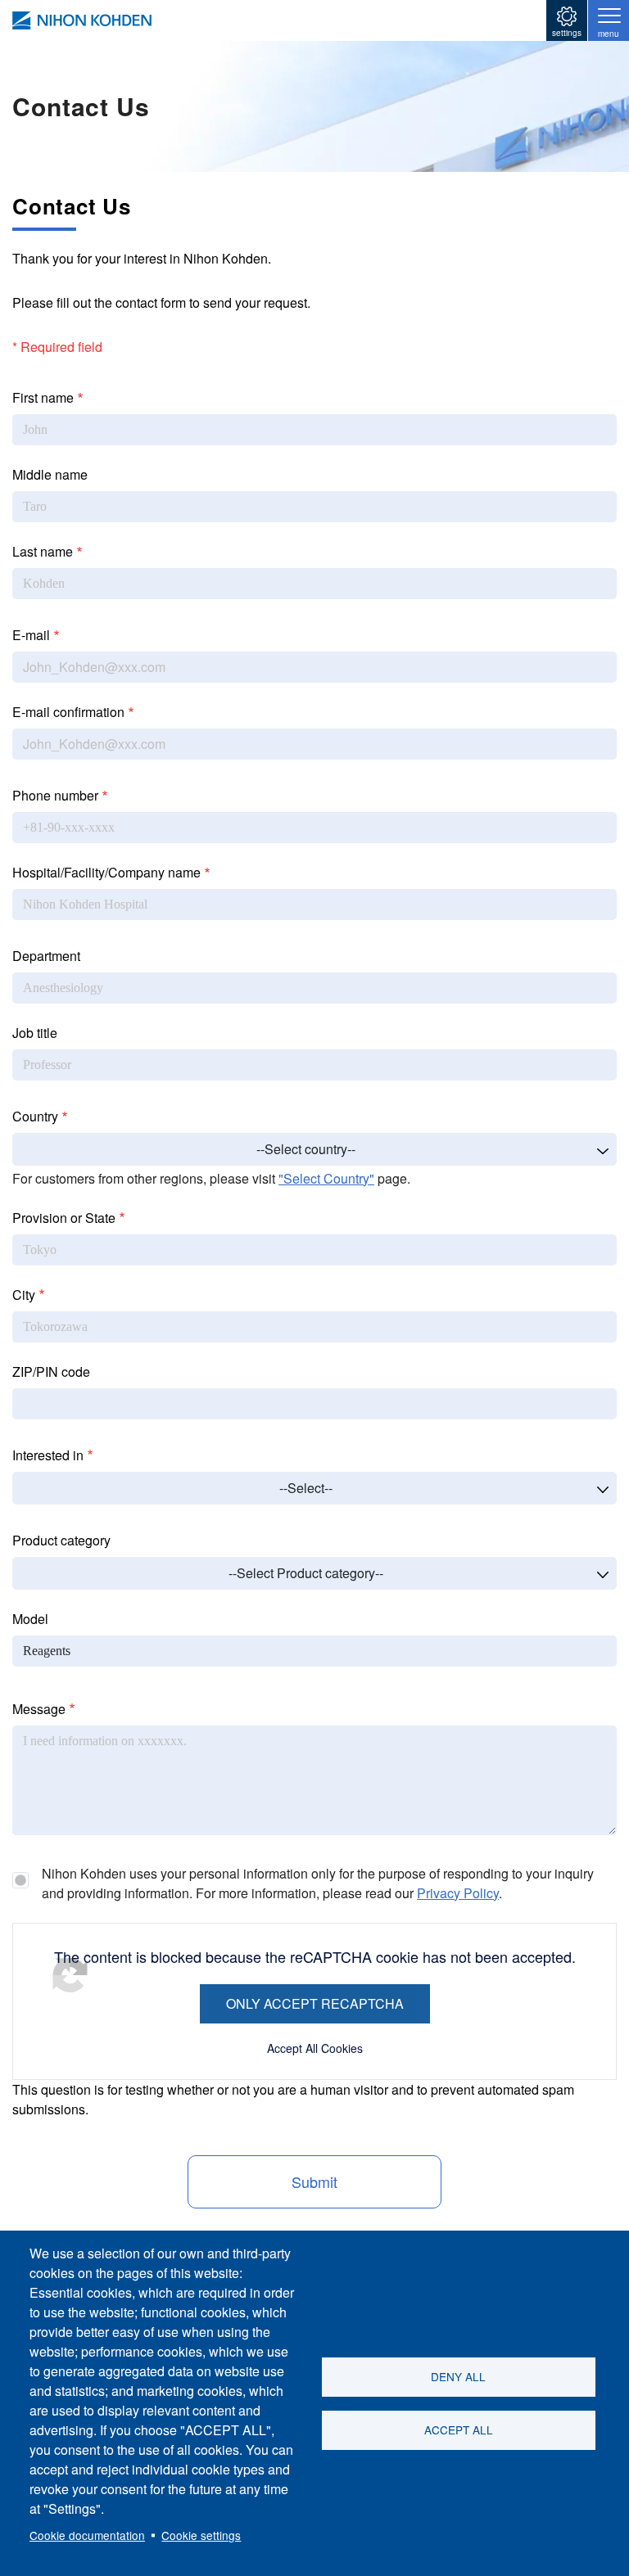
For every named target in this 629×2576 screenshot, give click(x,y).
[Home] (82, 20)
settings (567, 33)
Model (30, 1619)
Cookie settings (201, 2535)
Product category (61, 1540)
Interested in (48, 1455)
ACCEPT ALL (459, 2429)
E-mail (31, 635)
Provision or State (64, 1218)
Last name (43, 551)
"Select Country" (326, 1178)
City (24, 1295)
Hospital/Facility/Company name (106, 872)
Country (35, 1116)
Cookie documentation (87, 2535)
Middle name (50, 474)
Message (39, 1709)
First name (43, 397)
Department (46, 956)
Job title (35, 1033)
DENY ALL (458, 2376)
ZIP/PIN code (51, 1371)
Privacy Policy (458, 1893)
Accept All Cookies (315, 2048)
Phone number (55, 795)
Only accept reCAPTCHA (315, 2003)
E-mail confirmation (68, 712)
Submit (314, 2181)
